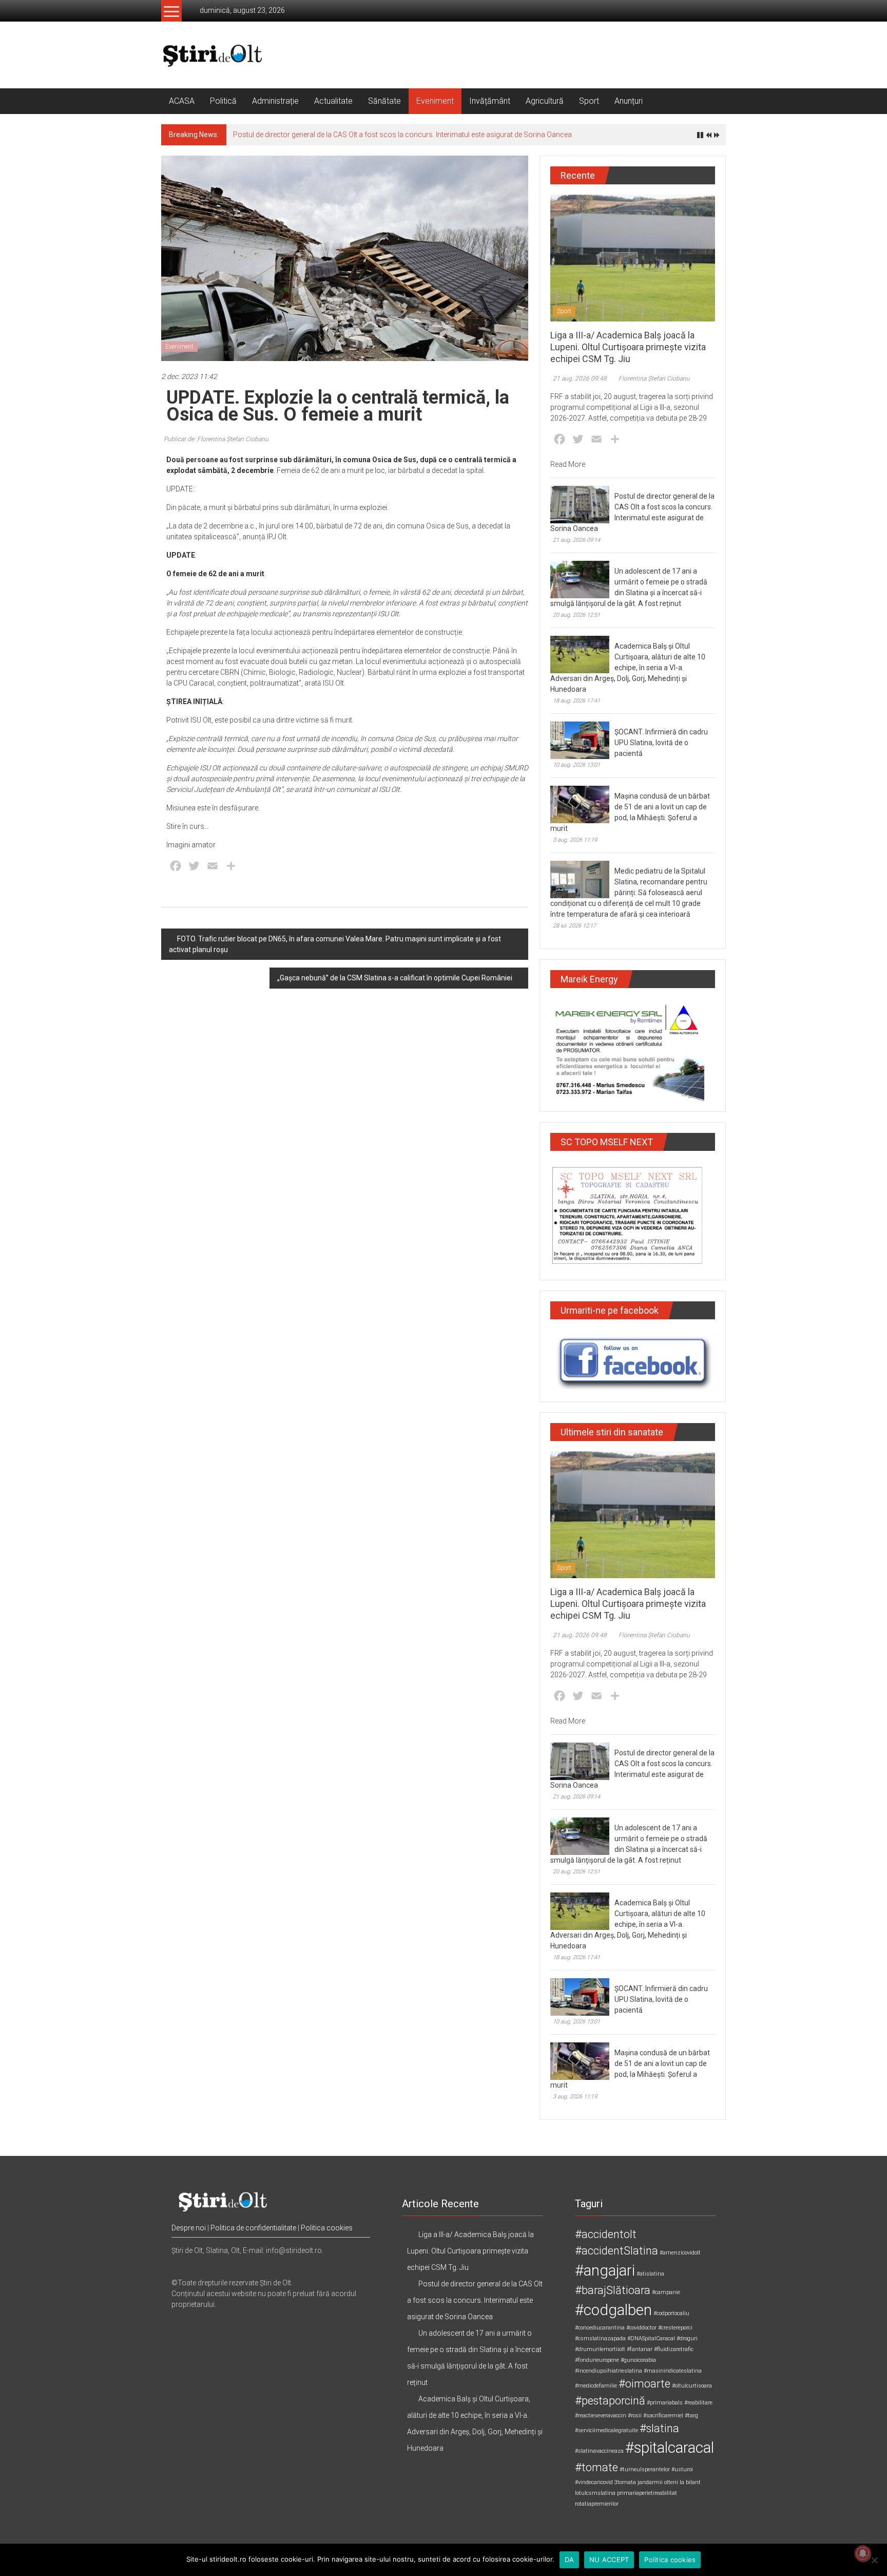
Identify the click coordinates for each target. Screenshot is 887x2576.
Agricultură (545, 101)
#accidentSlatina (616, 2251)
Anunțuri (629, 101)
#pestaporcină (610, 2401)
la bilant (690, 2482)
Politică (223, 101)
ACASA (182, 101)
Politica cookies (327, 2228)
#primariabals (665, 2403)
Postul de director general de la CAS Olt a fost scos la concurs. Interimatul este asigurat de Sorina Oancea (402, 135)
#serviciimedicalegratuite (606, 2430)
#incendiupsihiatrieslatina (609, 2371)
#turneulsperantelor (645, 2469)
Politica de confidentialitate (253, 2228)
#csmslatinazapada (600, 2338)
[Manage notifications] (863, 2553)
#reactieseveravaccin (601, 2416)
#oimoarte (644, 2384)
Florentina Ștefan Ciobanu (654, 378)
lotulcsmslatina (595, 2493)
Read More (568, 464)
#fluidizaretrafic (674, 2349)
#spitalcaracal (670, 2448)
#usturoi (682, 2469)
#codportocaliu (671, 2313)
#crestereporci (675, 2328)
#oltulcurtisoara (692, 2386)
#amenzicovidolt (680, 2253)
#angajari (605, 2270)
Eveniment (435, 101)
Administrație (275, 101)
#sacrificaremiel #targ (671, 2416)
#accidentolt (606, 2234)
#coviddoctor (641, 2328)
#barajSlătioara (613, 2290)
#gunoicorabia (638, 2360)
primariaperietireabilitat (647, 2493)
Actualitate (333, 101)
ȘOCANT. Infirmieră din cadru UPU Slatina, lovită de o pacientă (661, 743)
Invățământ (490, 101)
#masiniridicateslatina (673, 2371)
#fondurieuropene (597, 2360)
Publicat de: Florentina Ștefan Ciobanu (216, 439)
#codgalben (613, 2310)
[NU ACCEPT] (874, 2560)
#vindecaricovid (594, 2482)
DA (570, 2560)
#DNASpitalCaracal (651, 2338)
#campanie (666, 2292)
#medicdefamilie (596, 2386)
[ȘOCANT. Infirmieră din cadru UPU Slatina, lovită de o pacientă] (580, 740)
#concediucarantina (600, 2328)
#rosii (635, 2416)
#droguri (687, 2338)
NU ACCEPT (609, 2560)
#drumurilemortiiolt (600, 2349)
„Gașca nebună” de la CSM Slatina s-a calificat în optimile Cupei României (395, 978)
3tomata (625, 2482)
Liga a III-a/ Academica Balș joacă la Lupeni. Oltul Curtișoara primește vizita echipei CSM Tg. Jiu (628, 347)
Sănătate (384, 101)
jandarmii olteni (658, 2482)
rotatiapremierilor (597, 2504)
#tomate (596, 2467)
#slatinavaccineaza (599, 2451)
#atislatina (650, 2274)
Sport (589, 101)
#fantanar (640, 2349)
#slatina (659, 2428)
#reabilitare (698, 2403)
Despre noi (189, 2228)
